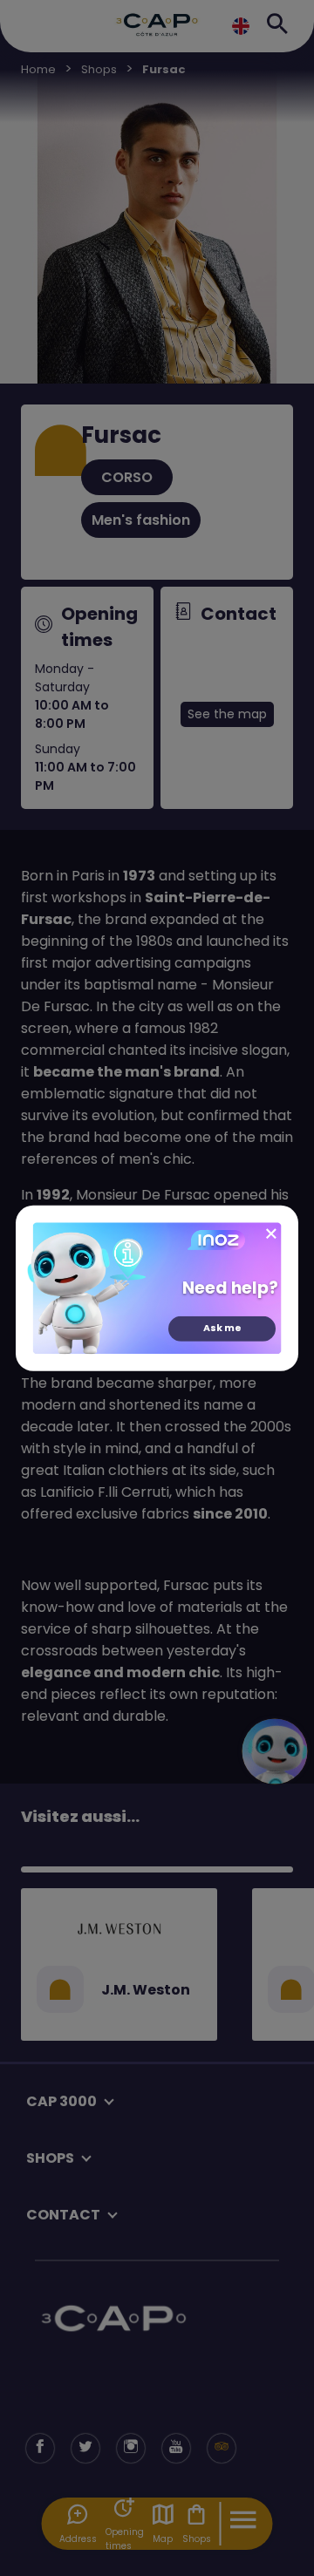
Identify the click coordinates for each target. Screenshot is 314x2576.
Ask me (222, 1328)
